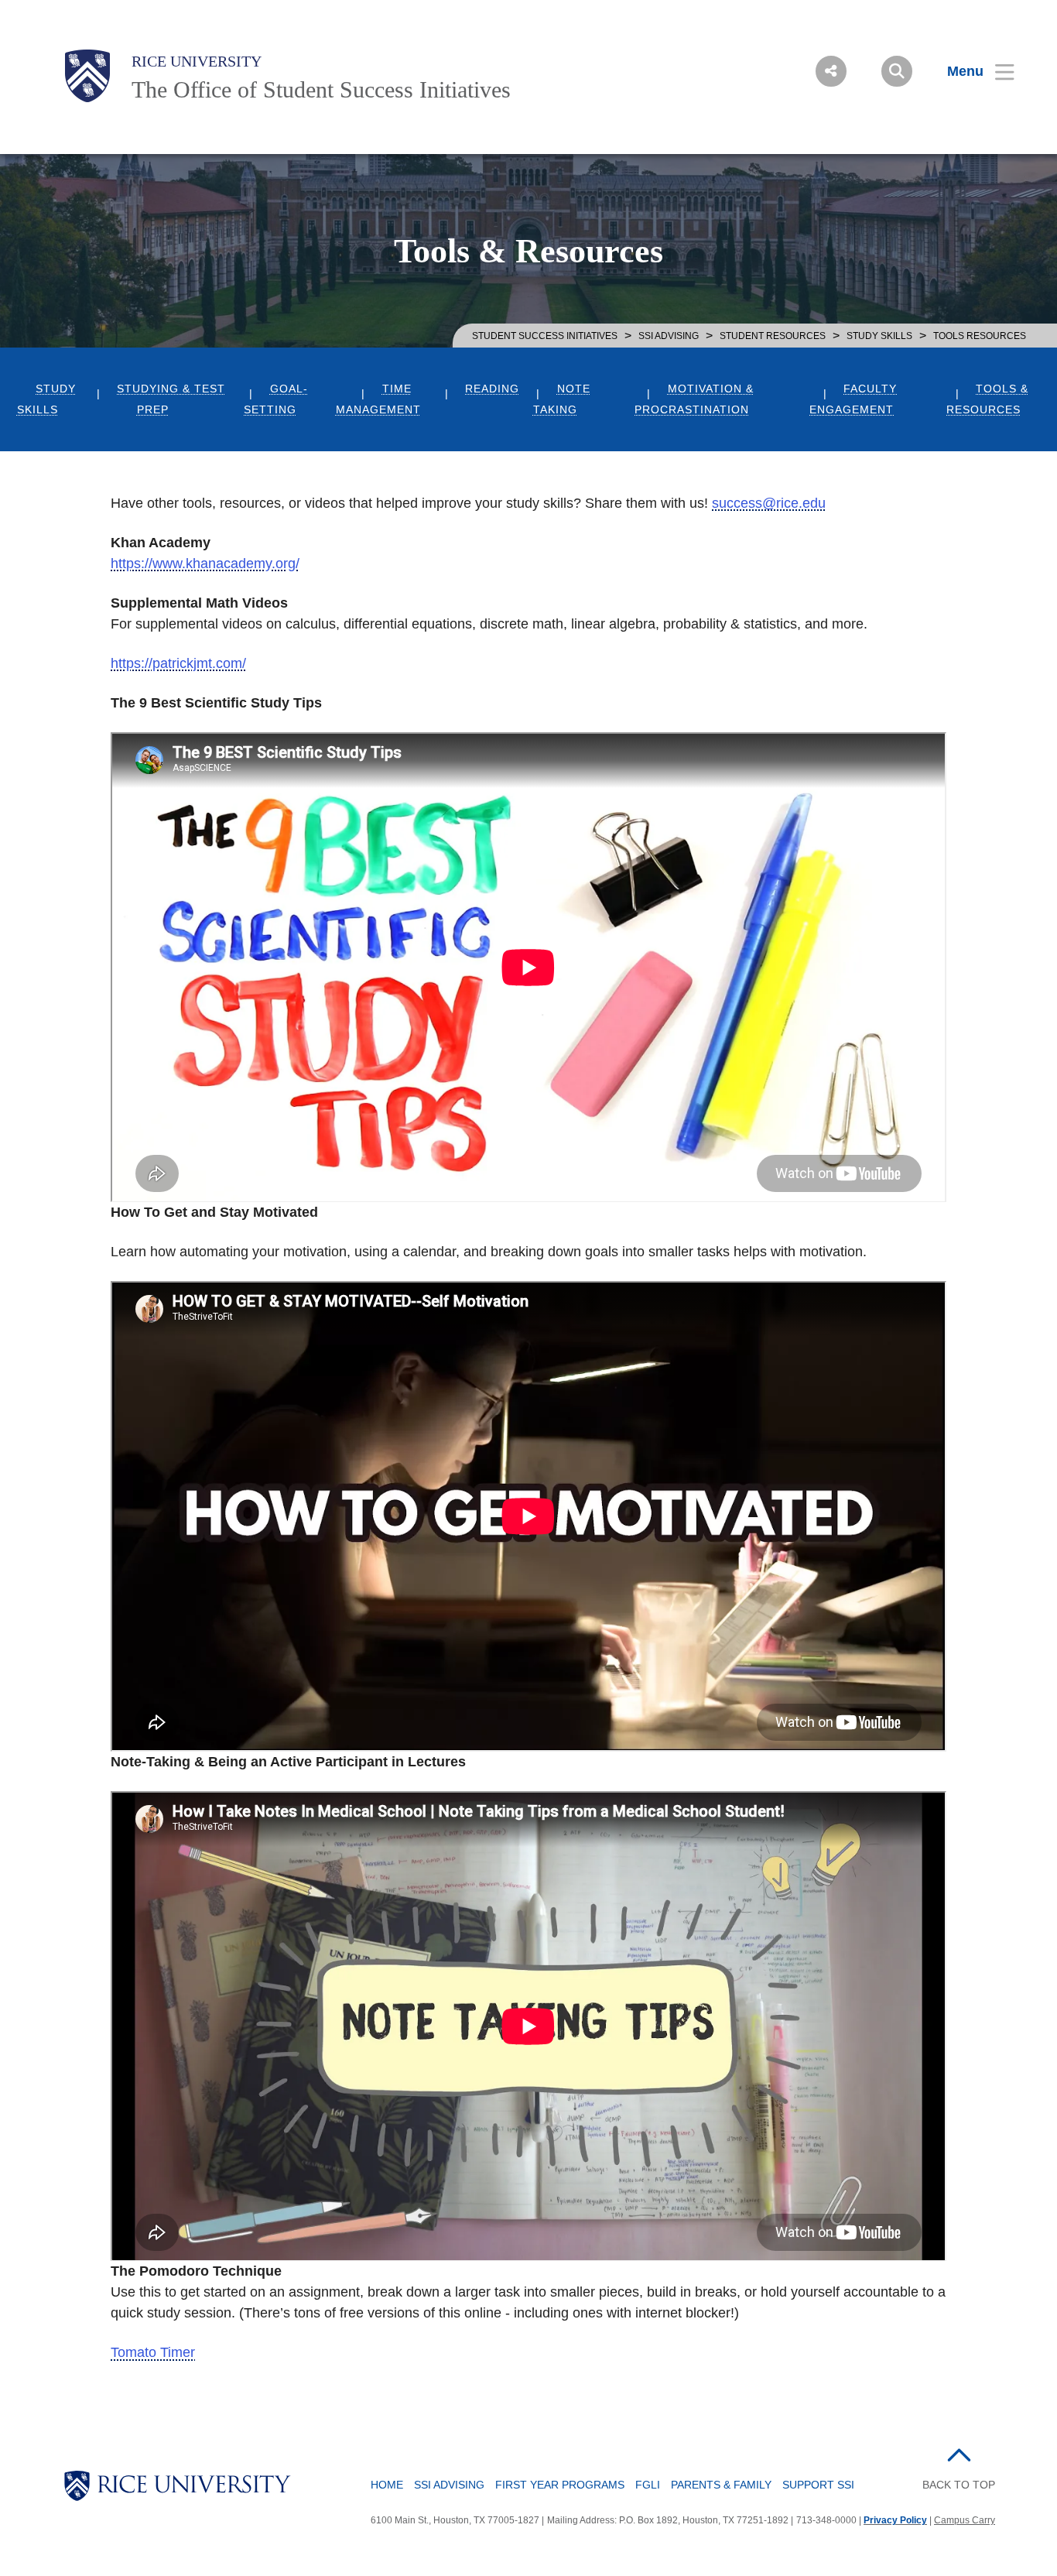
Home (387, 2485)
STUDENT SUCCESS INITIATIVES (545, 336)
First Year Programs (560, 2485)
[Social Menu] (831, 71)
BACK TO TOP (959, 2485)
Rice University (197, 61)
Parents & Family (721, 2485)
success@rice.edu (769, 503)
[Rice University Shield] (87, 76)
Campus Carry (965, 2520)
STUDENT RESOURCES (773, 336)
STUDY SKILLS (879, 336)
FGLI (648, 2485)
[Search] (897, 71)
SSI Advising (669, 336)
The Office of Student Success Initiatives (321, 89)
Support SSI (818, 2485)
